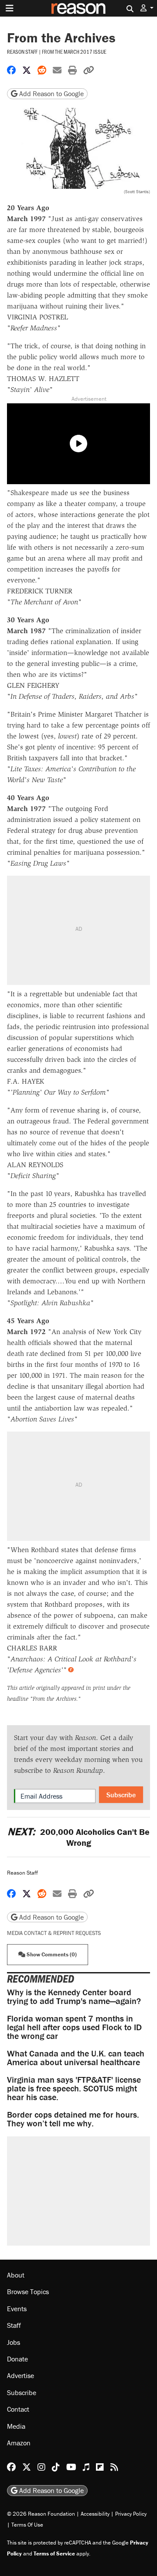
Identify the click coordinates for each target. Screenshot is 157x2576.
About (16, 2275)
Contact (18, 2409)
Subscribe (121, 1795)
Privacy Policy (131, 2513)
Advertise (20, 2375)
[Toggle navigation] (10, 8)
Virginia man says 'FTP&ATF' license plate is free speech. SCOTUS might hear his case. (74, 2088)
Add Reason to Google (51, 94)
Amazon (19, 2442)
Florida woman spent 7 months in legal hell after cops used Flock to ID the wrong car (74, 2027)
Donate (17, 2358)
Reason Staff (22, 52)
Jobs (14, 2342)
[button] (147, 8)
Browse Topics (28, 2292)
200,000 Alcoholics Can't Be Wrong (78, 1837)
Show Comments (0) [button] (51, 1954)
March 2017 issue (85, 52)
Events (17, 2308)
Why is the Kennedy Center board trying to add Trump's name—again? (74, 1996)
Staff (14, 2325)
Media (16, 2426)
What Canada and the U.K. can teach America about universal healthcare (76, 2058)
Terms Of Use (27, 2524)
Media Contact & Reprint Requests (54, 1933)
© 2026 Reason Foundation (41, 2513)
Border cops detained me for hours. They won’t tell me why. (73, 2119)
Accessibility (95, 2513)
